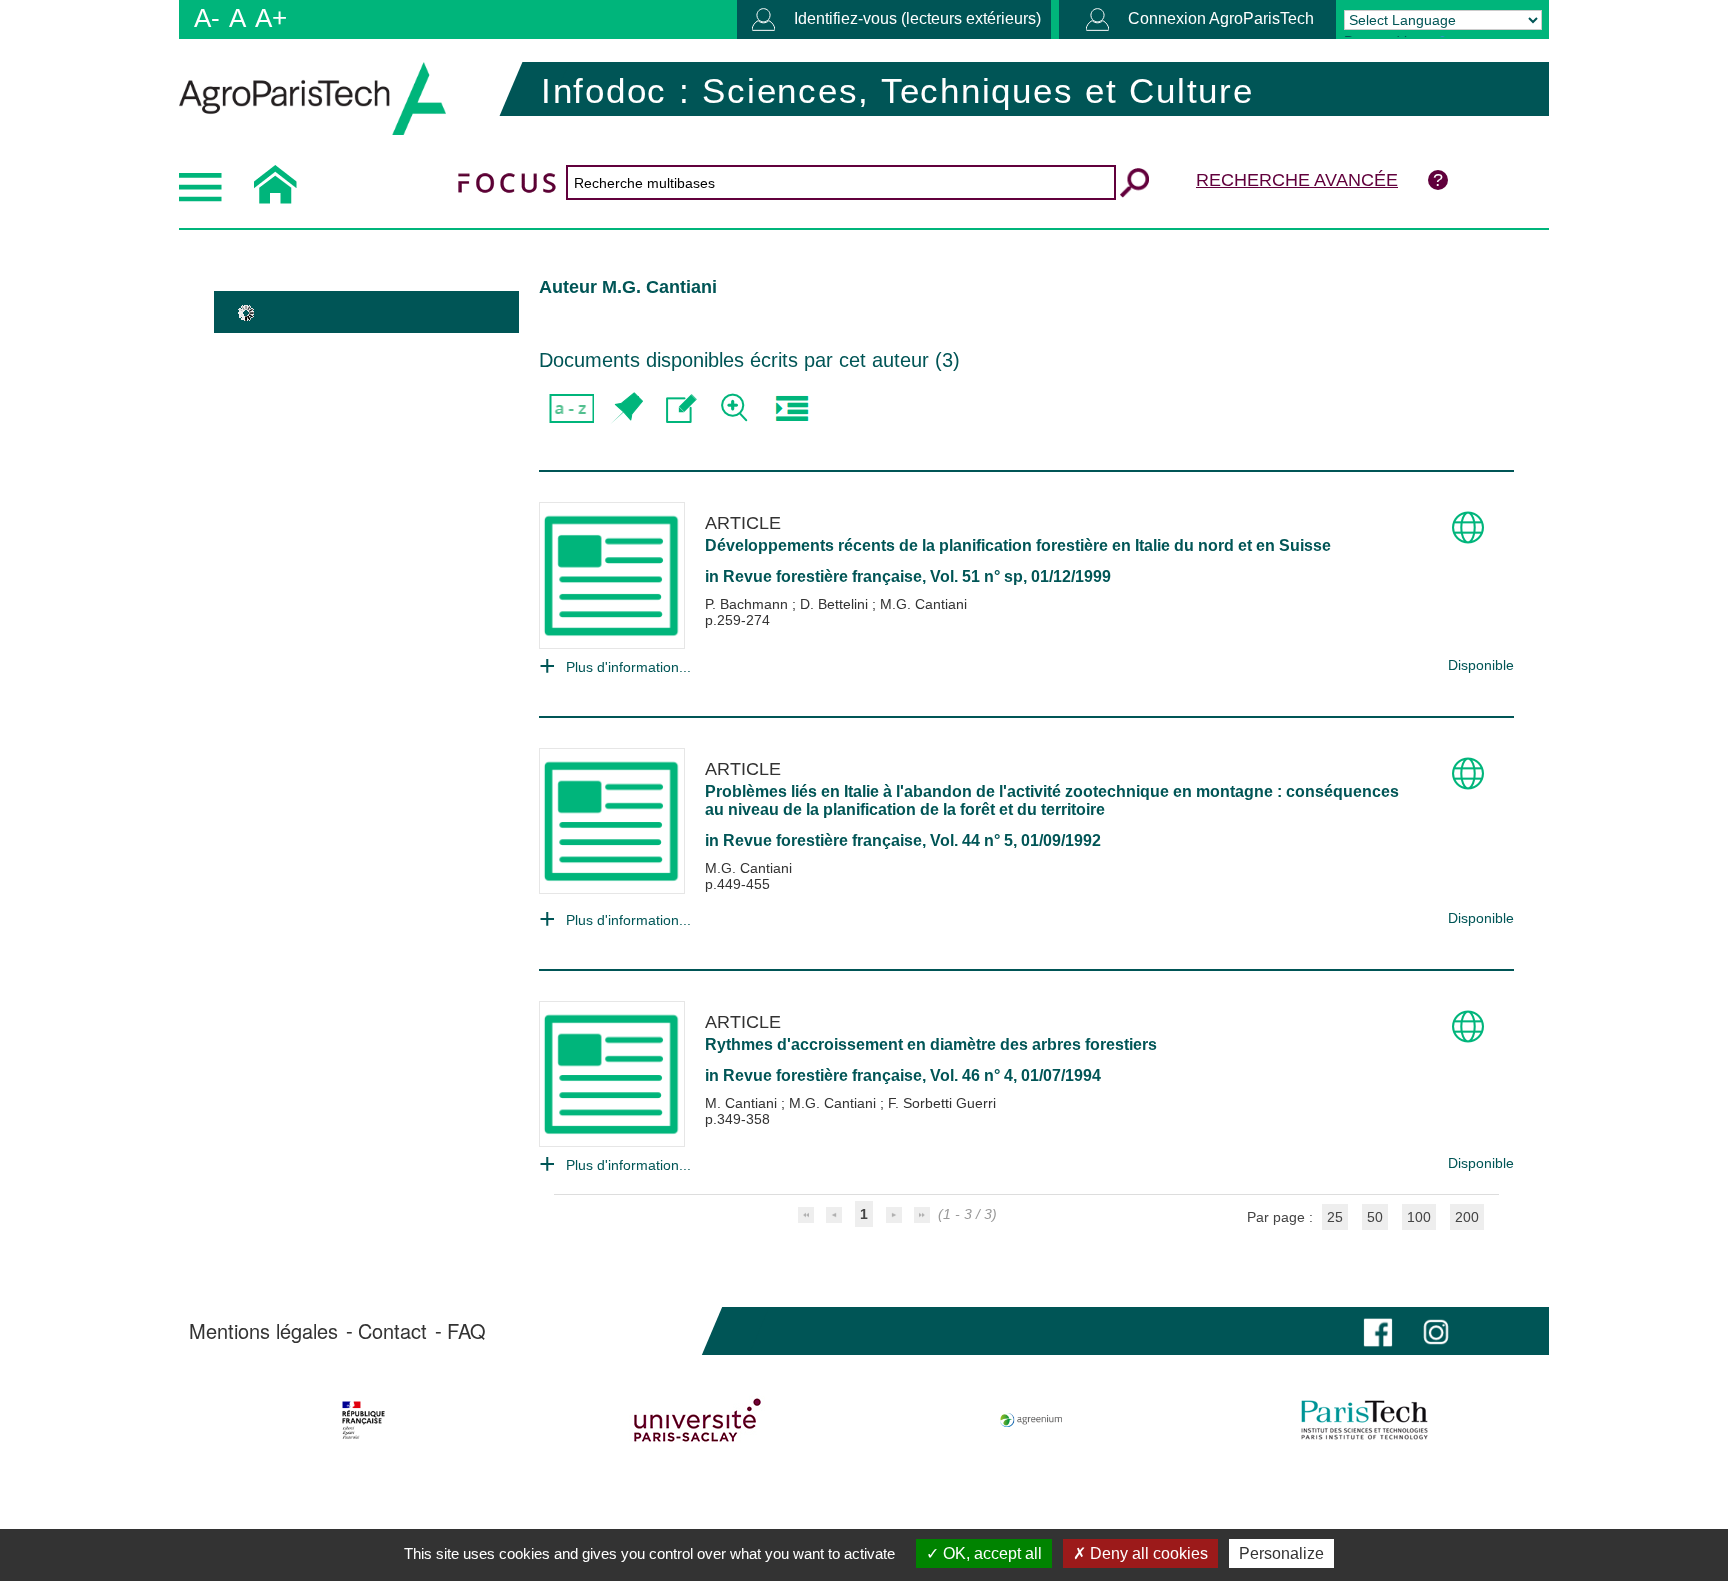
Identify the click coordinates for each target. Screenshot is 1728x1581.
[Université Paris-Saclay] (697, 1420)
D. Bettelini (836, 604)
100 (1419, 1217)
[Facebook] (1378, 1330)
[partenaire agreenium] (1031, 1420)
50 (1375, 1217)
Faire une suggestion (681, 408)
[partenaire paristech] (1364, 1420)
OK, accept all (990, 1553)
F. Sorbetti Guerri (942, 1103)
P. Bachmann (748, 604)
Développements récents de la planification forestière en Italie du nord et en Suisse (1018, 545)
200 (1467, 1217)
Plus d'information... (628, 667)
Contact (392, 1331)
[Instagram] (1436, 1330)
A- (207, 18)
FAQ (466, 1331)
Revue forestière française (822, 576)
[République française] (363, 1420)
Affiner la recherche (736, 408)
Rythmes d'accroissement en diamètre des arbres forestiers (931, 1044)
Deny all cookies (1147, 1553)
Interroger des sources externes (791, 408)
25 (1335, 1217)
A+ (271, 18)
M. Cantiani (743, 1103)
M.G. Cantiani (923, 604)
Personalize (1281, 1553)
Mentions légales (263, 1331)
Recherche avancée (1297, 180)
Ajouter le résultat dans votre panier (626, 408)
